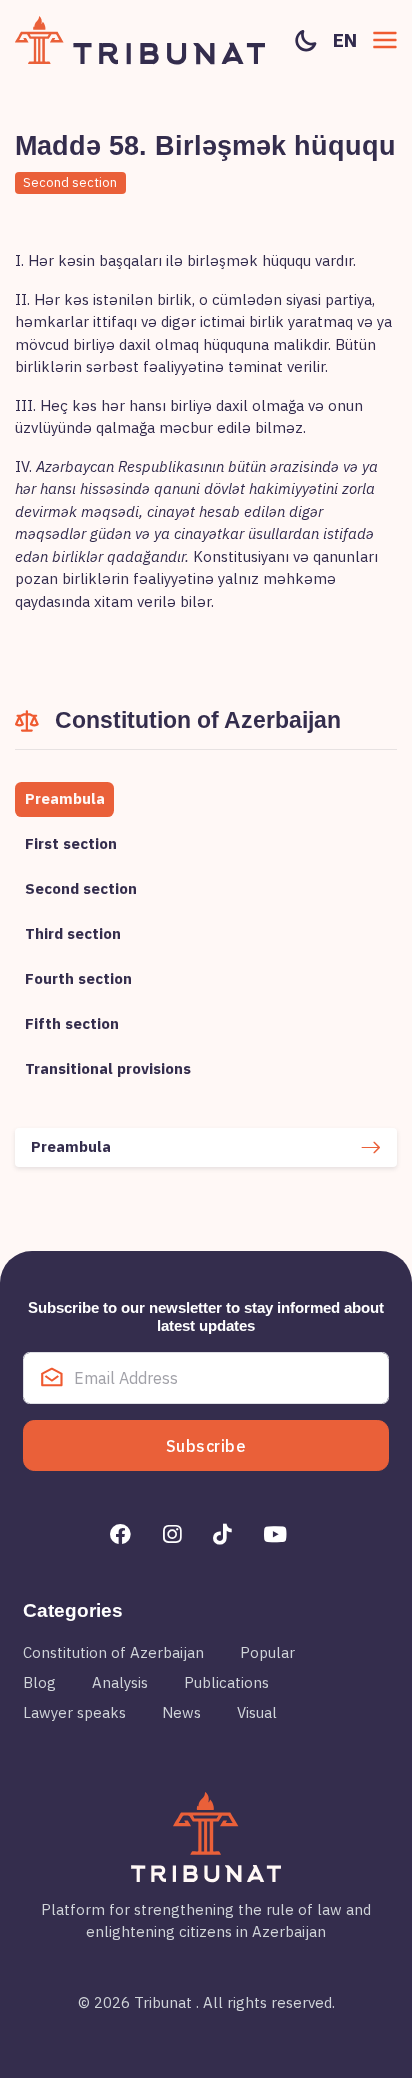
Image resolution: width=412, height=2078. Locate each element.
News (181, 1712)
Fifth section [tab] (72, 1023)
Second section (70, 182)
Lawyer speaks (74, 1712)
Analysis (120, 1682)
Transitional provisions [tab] (108, 1068)
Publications (226, 1682)
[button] (385, 40)
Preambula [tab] (65, 798)
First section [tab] (71, 843)
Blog (39, 1682)
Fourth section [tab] (78, 978)
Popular (267, 1652)
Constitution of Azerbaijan (113, 1652)
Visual (257, 1712)
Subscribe (206, 1446)
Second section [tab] (81, 888)
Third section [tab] (73, 933)
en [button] (345, 40)
